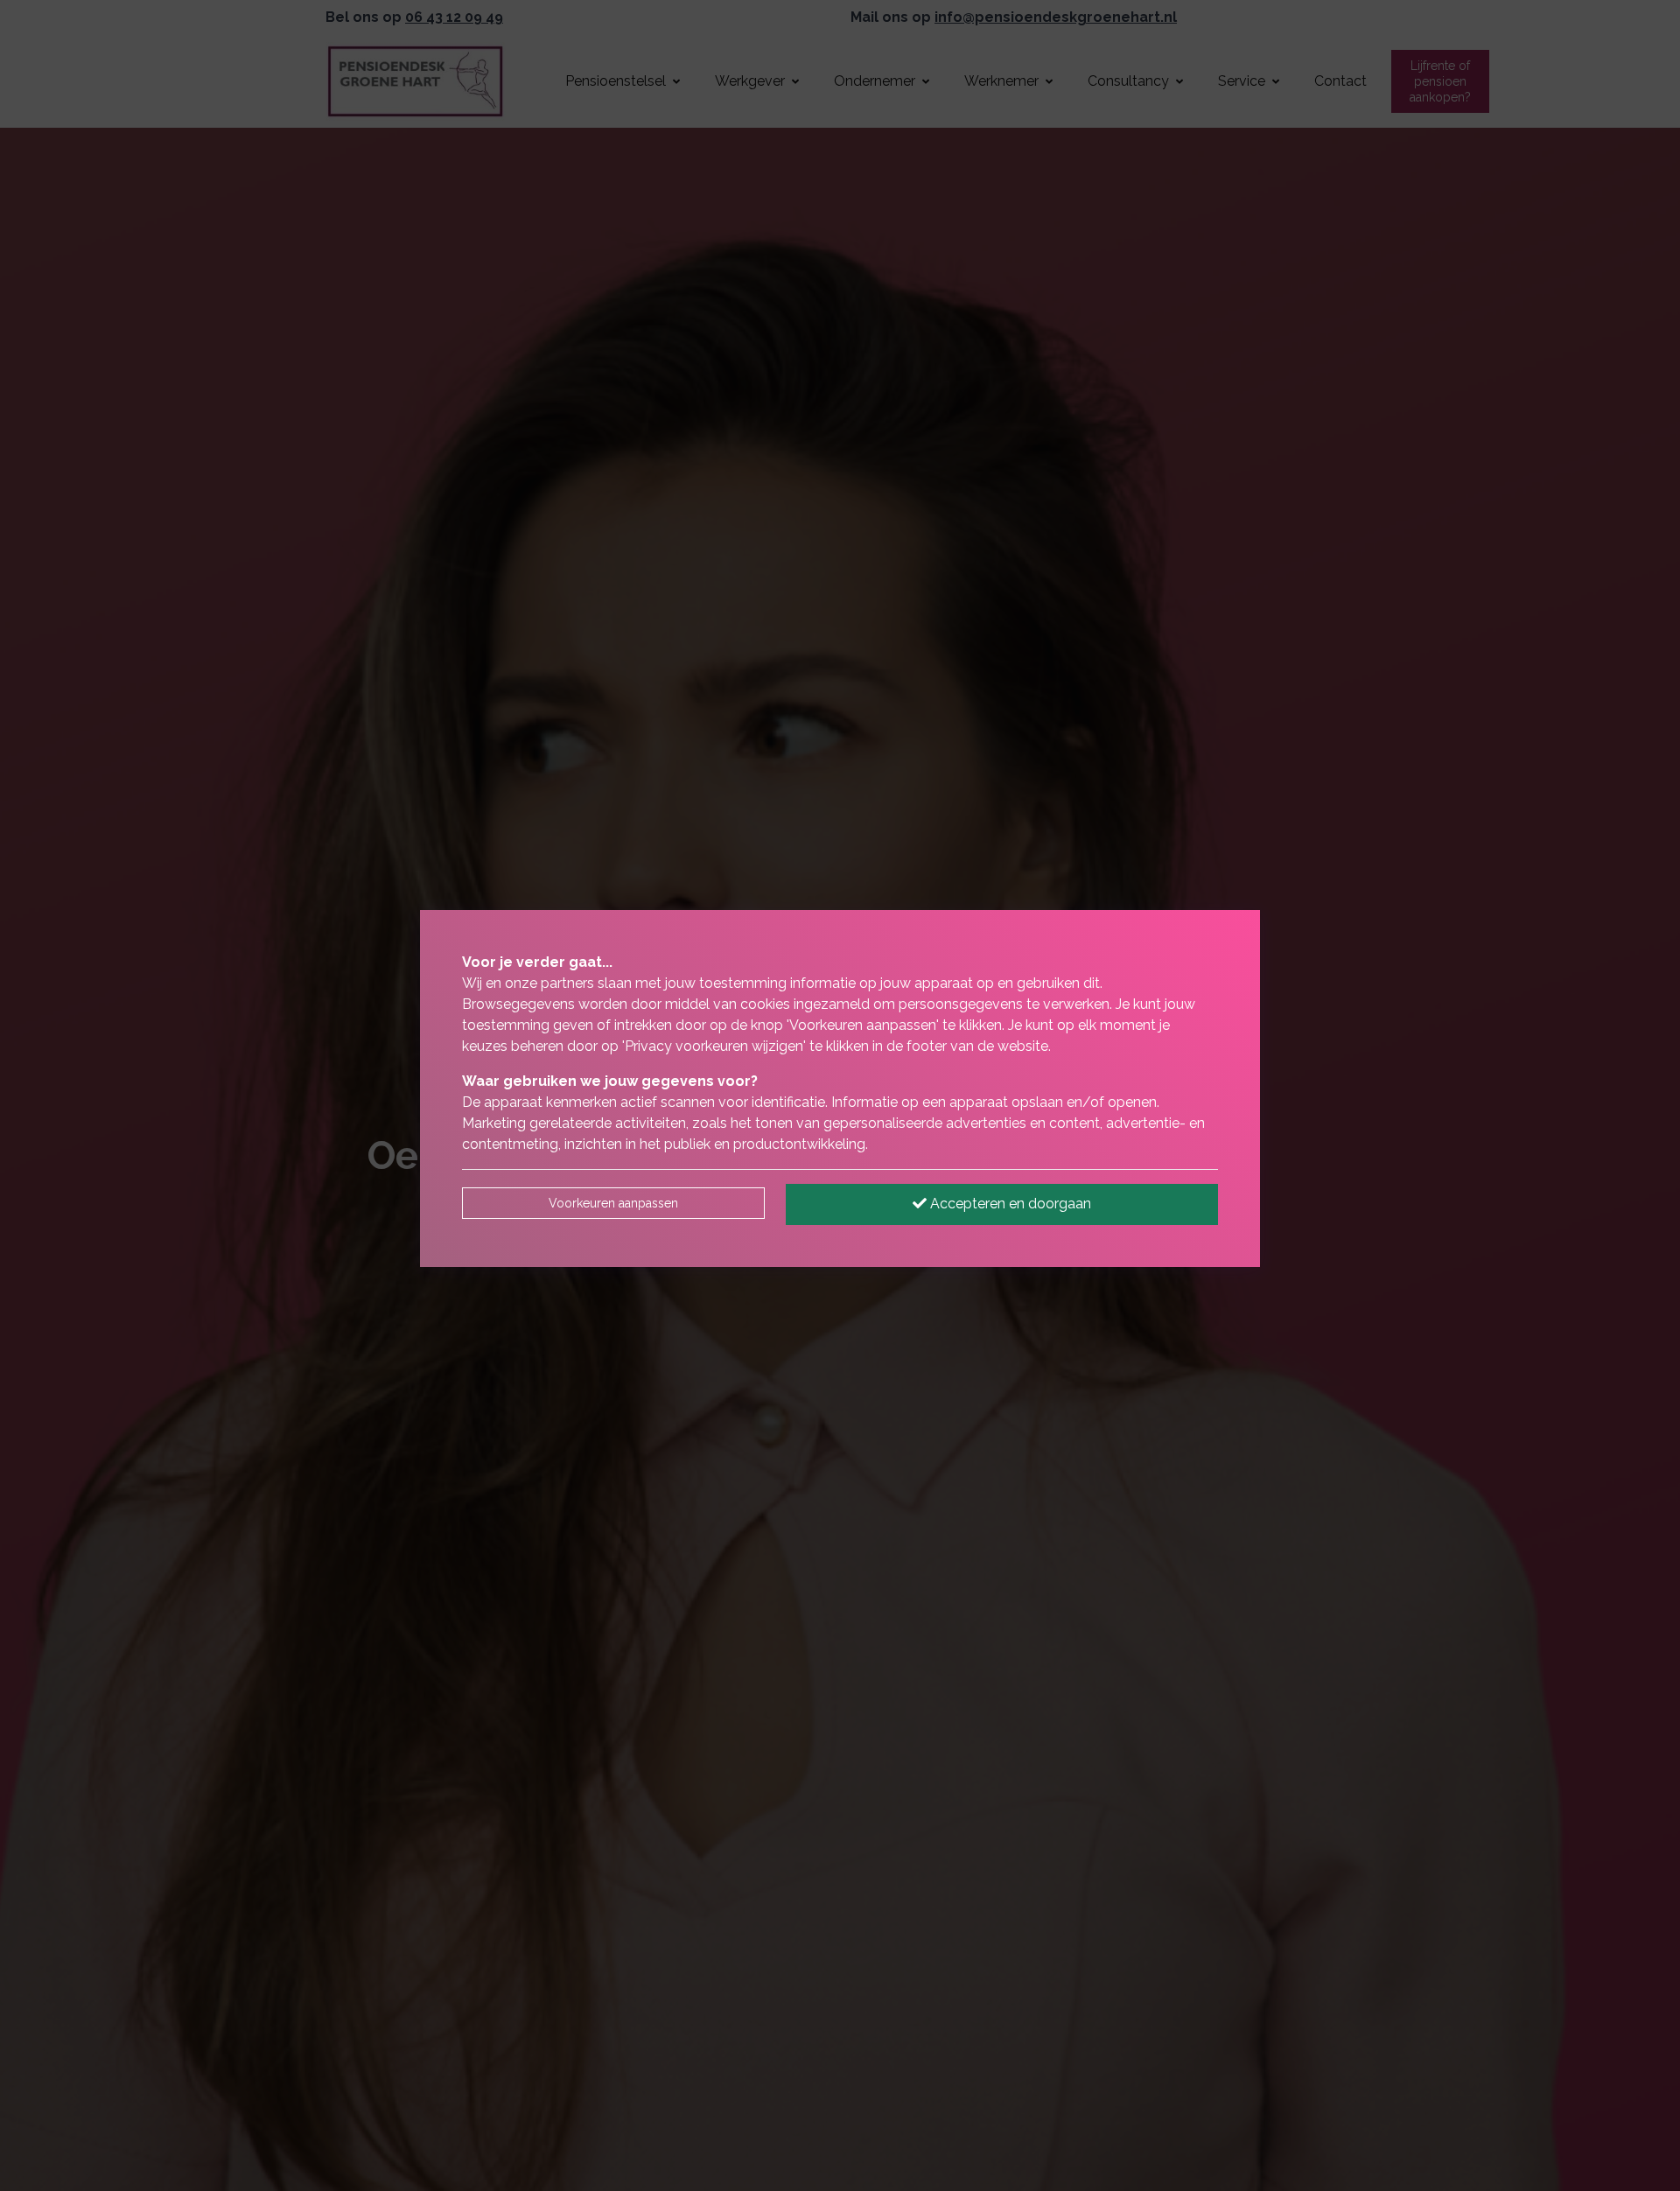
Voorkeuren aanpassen (613, 1203)
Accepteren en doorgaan (1009, 1204)
